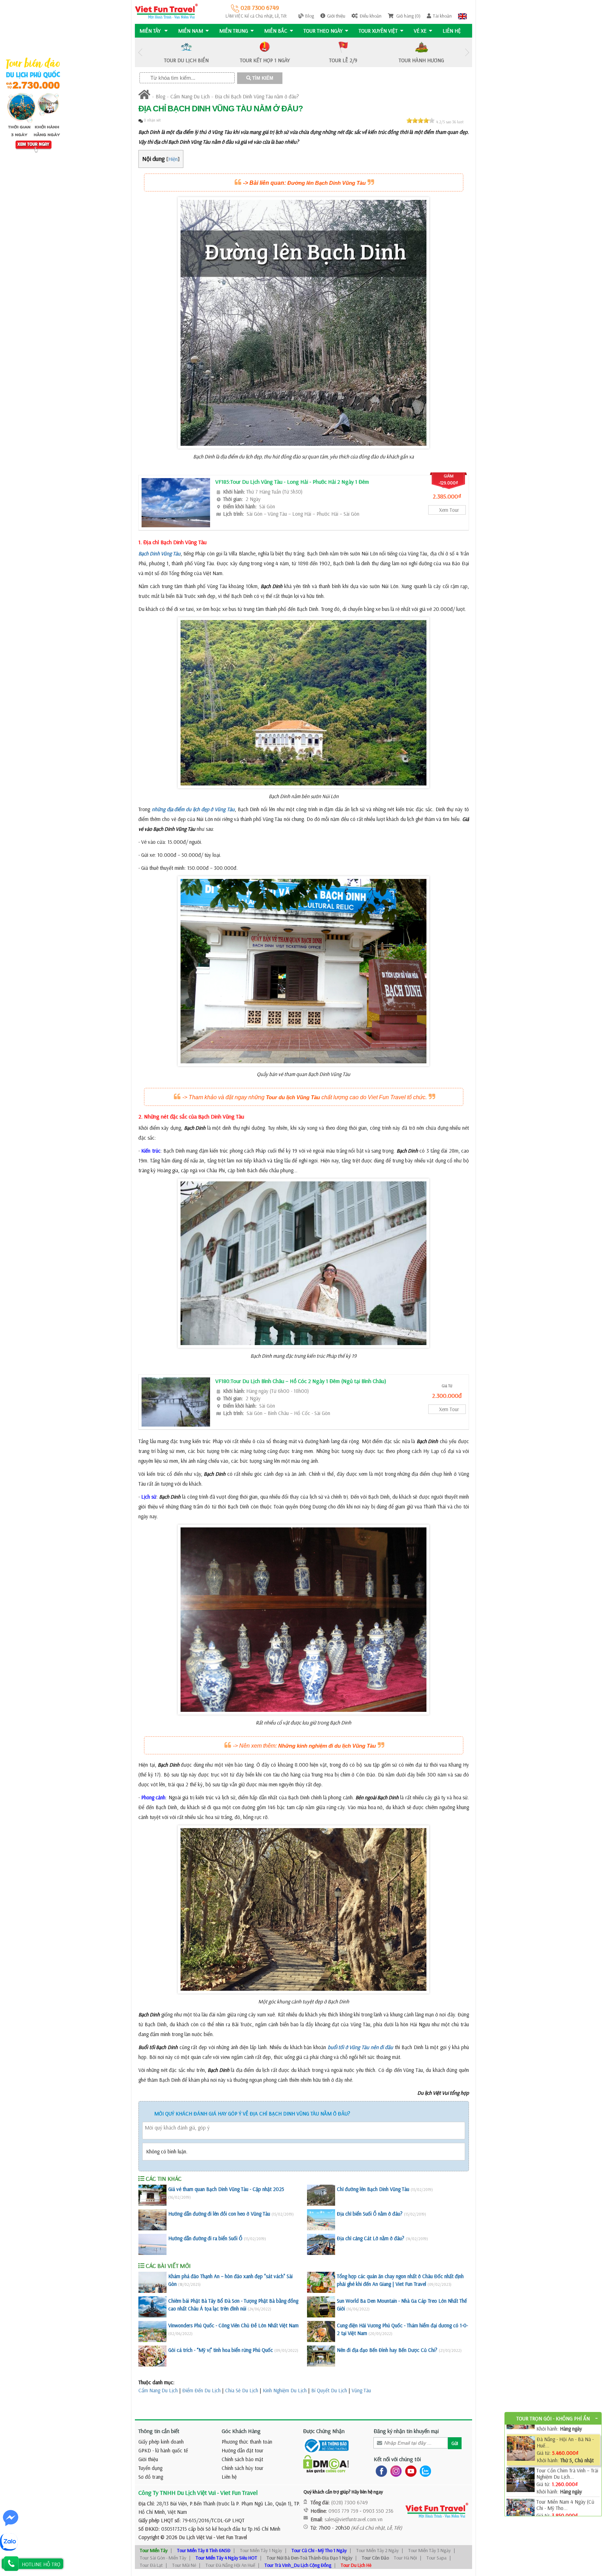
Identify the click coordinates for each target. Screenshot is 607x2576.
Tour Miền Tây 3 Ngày (429, 2550)
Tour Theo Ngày (323, 31)
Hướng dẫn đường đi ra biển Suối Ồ (205, 2238)
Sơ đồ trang (151, 2477)
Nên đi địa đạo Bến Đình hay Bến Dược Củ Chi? (387, 2350)
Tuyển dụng (150, 2468)
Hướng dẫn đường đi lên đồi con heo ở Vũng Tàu (219, 2214)
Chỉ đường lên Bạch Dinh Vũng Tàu (373, 2189)
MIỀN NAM (191, 31)
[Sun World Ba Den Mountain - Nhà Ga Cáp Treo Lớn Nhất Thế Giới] (321, 2307)
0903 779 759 (343, 2511)
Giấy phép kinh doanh (161, 2442)
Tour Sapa (436, 2558)
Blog (310, 16)
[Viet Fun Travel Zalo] (424, 2470)
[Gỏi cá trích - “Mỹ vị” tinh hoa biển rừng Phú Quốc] (152, 2356)
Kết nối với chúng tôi (397, 2459)
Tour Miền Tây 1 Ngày (261, 2550)
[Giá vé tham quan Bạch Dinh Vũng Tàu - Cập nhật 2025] (152, 2195)
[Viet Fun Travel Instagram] (395, 2470)
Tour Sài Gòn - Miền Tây (163, 2558)
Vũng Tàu (361, 2390)
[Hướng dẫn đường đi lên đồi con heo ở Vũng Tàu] (152, 2220)
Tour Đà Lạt (151, 2565)
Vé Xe (420, 31)
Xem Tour (449, 510)
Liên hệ (452, 31)
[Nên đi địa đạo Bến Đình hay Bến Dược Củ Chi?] (321, 2356)
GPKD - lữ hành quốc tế (163, 2450)
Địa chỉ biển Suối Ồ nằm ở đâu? (370, 2214)
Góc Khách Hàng (241, 2431)
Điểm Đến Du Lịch (201, 2390)
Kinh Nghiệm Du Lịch (285, 2390)
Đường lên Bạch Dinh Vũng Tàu (327, 183)
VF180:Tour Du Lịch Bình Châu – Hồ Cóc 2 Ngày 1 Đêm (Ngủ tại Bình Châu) (301, 1381)
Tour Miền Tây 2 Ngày (377, 2550)
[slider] (420, 120)
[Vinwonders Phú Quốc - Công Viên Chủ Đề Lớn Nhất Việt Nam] (152, 2332)
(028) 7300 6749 (350, 2502)
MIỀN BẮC (276, 31)
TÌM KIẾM (262, 78)
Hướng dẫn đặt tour (243, 2450)
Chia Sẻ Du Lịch (242, 2390)
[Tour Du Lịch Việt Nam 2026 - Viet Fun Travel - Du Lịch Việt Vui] (166, 11)
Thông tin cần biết (159, 2431)
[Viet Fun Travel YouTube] (409, 2470)
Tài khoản (442, 16)
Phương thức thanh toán (247, 2442)
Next (467, 53)
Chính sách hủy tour (243, 2468)
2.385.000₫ (447, 496)
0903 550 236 (378, 2511)
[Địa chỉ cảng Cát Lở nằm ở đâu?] (321, 2244)
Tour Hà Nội (405, 2558)
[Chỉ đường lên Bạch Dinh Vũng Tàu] (321, 2195)
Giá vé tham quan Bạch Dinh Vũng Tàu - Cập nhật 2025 (226, 2189)
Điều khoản (371, 16)
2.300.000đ (447, 1395)
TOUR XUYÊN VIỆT (378, 31)
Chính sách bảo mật (242, 2459)
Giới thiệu (336, 16)
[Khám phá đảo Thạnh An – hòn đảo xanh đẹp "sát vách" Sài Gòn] (152, 2282)
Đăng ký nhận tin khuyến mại (406, 2431)
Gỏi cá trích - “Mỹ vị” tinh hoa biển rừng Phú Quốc (221, 2350)
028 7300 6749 (259, 8)
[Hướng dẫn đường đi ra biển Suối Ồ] (152, 2244)
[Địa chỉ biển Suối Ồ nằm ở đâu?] (321, 2220)
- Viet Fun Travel (230, 2537)
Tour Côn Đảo (375, 2558)
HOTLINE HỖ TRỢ (41, 2564)
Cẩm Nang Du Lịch (190, 96)
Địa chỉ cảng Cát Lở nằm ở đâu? (371, 2238)
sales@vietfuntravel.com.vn (354, 2519)
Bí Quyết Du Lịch (329, 2390)
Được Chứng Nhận (324, 2431)
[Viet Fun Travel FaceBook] (380, 2470)
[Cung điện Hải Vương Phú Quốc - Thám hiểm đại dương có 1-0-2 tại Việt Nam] (321, 2332)
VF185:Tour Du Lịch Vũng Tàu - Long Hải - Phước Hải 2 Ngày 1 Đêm (292, 482)
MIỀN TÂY (151, 31)
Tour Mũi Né (184, 2565)
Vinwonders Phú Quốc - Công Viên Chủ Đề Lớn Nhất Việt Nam (233, 2325)
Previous (140, 53)
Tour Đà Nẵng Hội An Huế (230, 2565)
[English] (462, 16)
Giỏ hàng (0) (408, 16)
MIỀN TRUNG (234, 31)
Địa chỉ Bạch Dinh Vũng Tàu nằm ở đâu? (257, 96)
